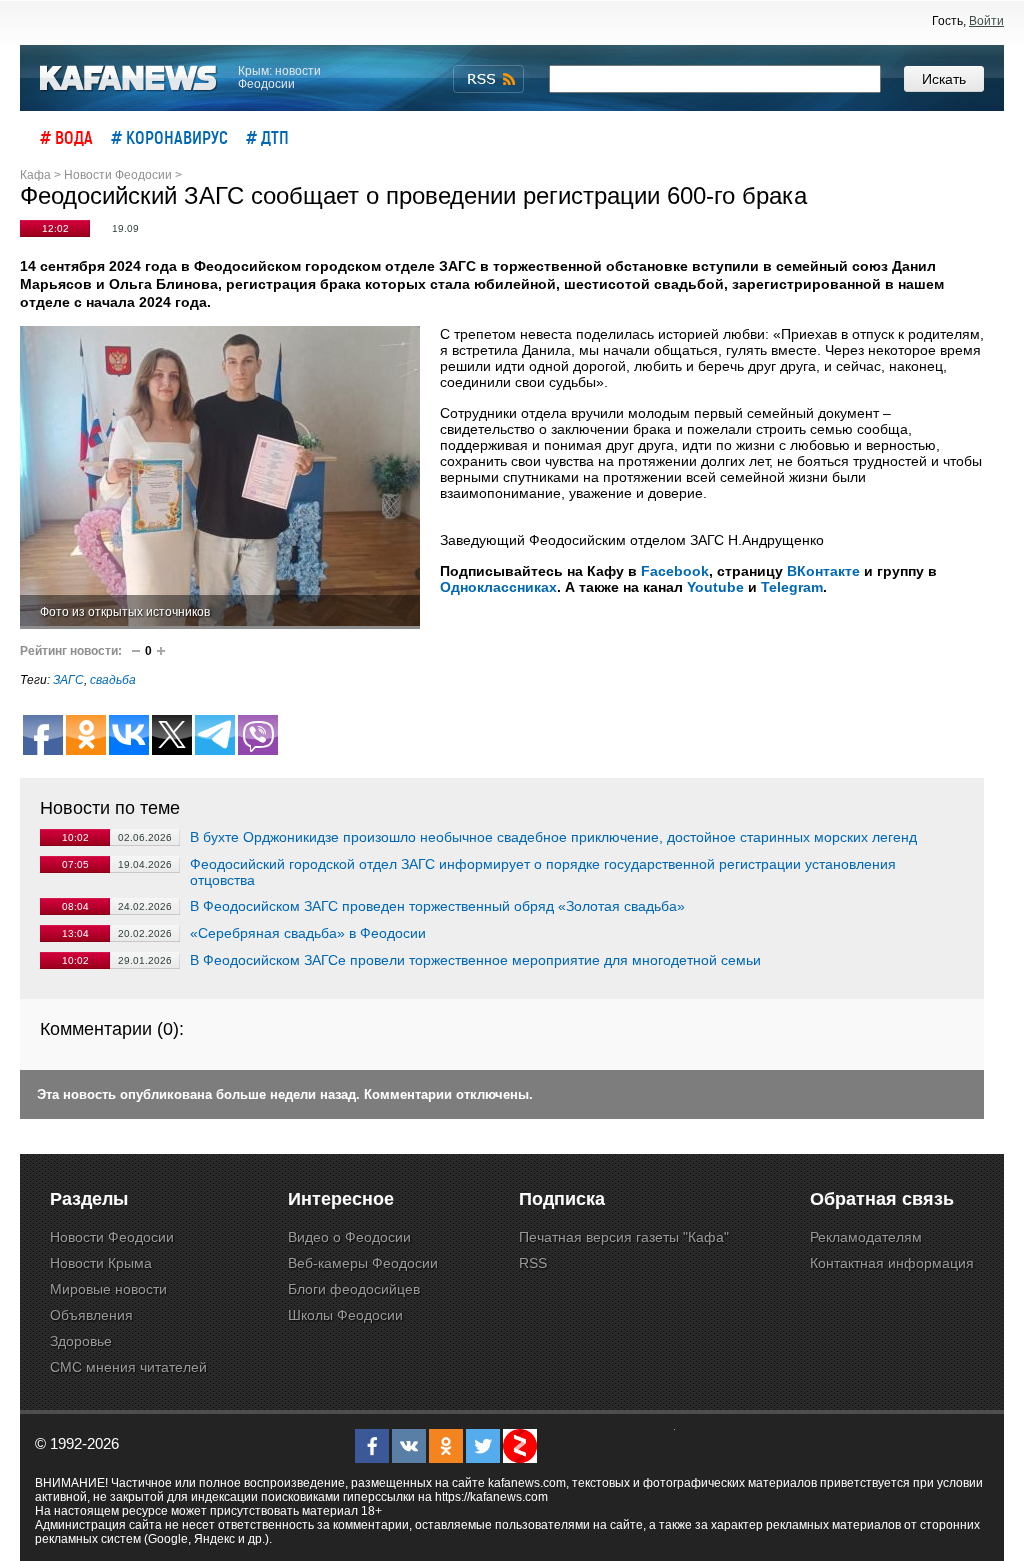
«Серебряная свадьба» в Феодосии (308, 933)
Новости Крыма (101, 1263)
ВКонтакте (823, 571)
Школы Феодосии (345, 1315)
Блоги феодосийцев (354, 1289)
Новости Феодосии (112, 1237)
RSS (533, 1263)
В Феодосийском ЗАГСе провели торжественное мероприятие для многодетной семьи (475, 960)
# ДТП (267, 137)
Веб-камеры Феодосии (363, 1263)
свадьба (113, 680)
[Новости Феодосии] (129, 78)
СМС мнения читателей (128, 1367)
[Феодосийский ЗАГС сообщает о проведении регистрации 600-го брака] (220, 477)
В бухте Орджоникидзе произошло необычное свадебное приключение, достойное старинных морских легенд (553, 837)
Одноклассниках (498, 587)
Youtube (715, 587)
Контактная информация (892, 1263)
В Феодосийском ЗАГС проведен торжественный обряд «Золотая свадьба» (437, 906)
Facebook (675, 571)
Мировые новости (108, 1289)
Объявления (91, 1315)
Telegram (792, 587)
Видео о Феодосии (349, 1237)
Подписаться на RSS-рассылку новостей (488, 79)
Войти (986, 21)
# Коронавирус (169, 137)
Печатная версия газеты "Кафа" (624, 1237)
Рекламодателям (866, 1237)
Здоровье (81, 1341)
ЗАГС (68, 680)
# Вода (66, 137)
